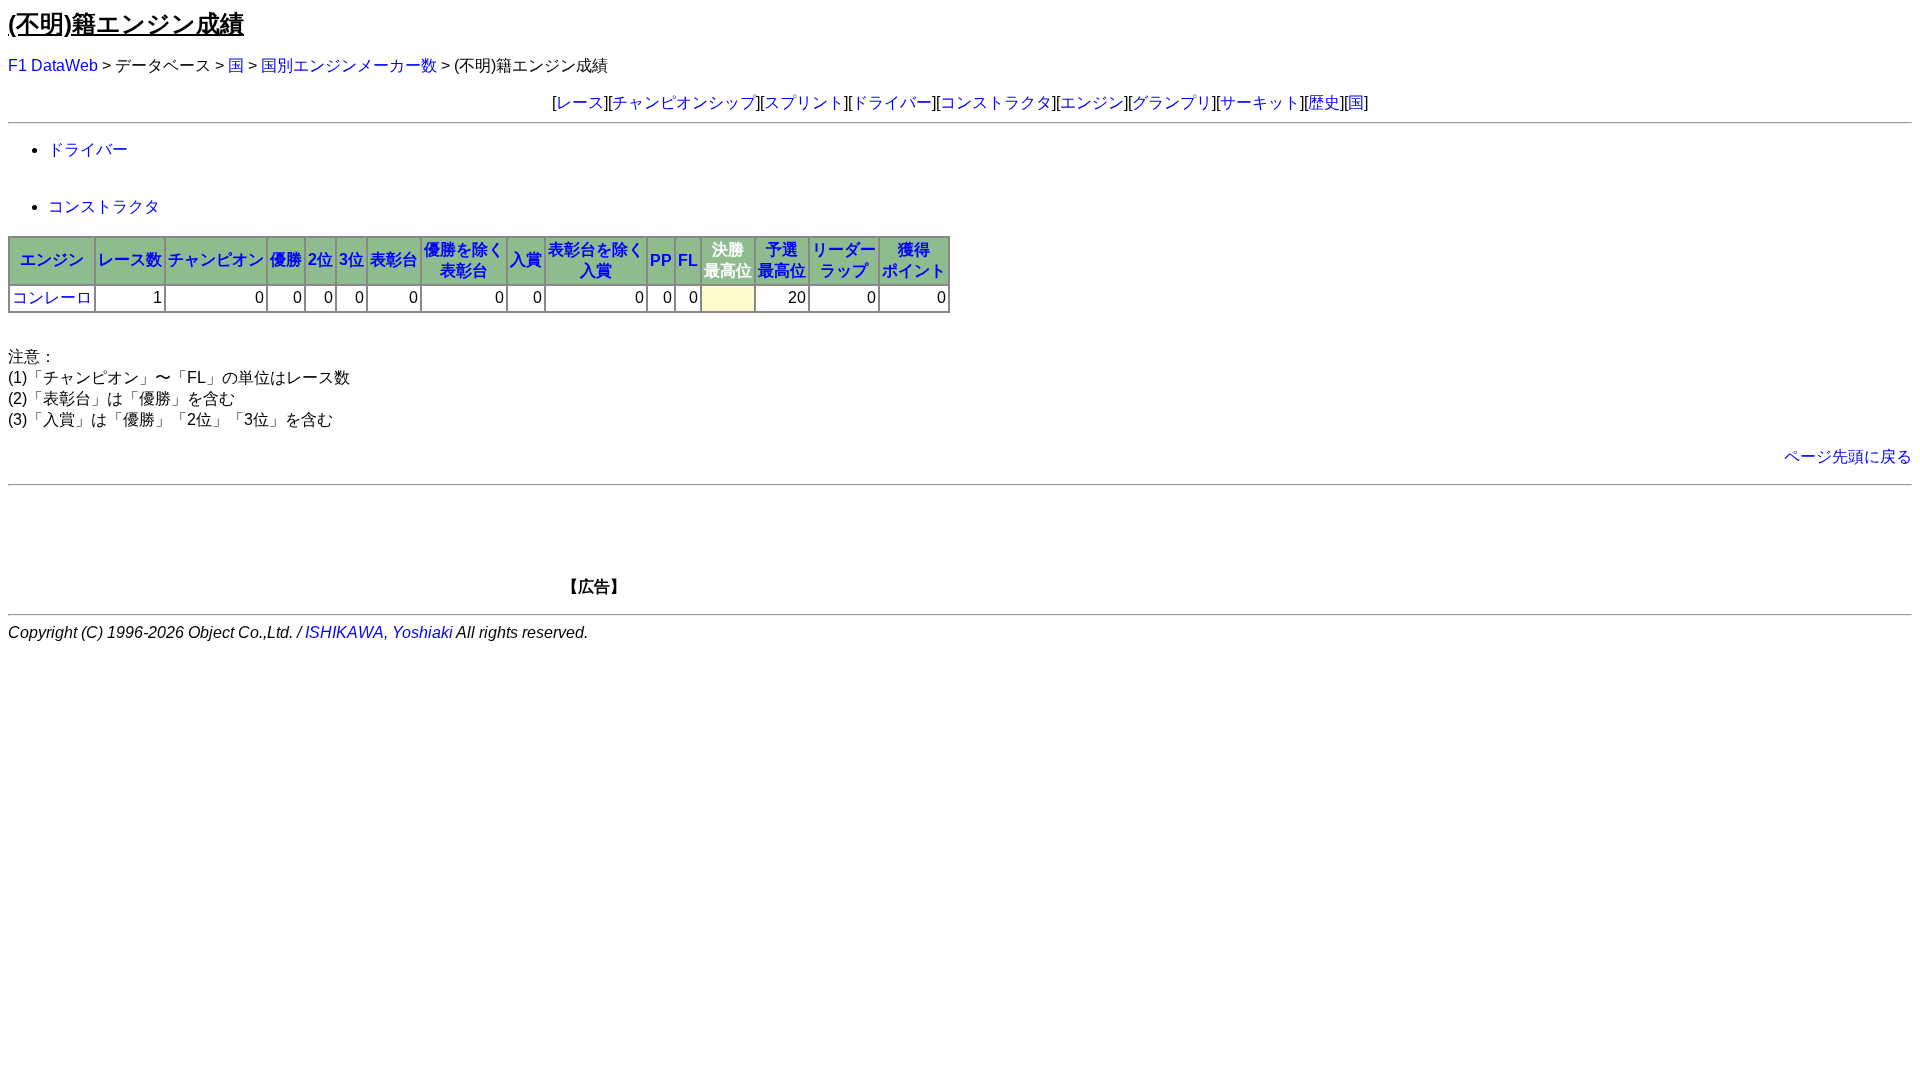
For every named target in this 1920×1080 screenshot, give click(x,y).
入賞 (526, 259)
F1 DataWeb (53, 65)
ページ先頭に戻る (1848, 456)
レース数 (130, 259)
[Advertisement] (994, 547)
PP (661, 260)
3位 (351, 259)
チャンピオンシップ (684, 102)
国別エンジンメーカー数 (349, 65)
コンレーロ (52, 297)
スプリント (804, 102)
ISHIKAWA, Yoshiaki (379, 632)
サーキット (1260, 102)
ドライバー (892, 102)
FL (688, 260)
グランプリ (1172, 102)
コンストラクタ (996, 102)
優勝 (286, 259)
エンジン (1092, 102)
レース (580, 102)
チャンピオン (216, 259)
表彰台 (394, 259)
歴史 (1324, 102)
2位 (320, 259)
